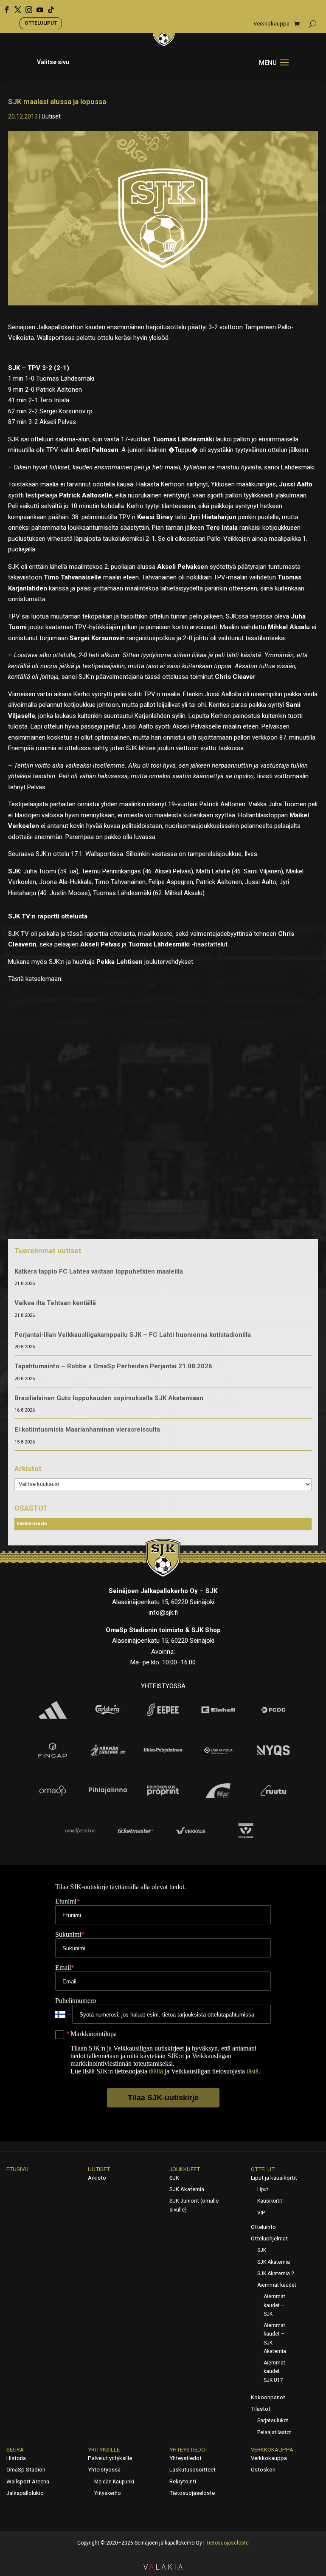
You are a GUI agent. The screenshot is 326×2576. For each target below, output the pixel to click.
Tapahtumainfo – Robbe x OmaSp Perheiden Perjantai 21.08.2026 (113, 1366)
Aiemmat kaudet (277, 2285)
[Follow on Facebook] (4, 7)
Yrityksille (104, 2450)
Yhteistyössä (104, 2470)
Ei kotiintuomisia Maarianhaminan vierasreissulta (87, 1429)
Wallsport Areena (28, 2481)
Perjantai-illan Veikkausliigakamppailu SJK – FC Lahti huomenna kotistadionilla (133, 1335)
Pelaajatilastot (274, 2432)
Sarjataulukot (273, 2421)
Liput (263, 2189)
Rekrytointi (183, 2481)
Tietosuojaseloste (192, 2493)
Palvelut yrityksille (110, 2458)
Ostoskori (263, 2470)
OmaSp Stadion (26, 2470)
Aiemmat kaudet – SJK (274, 2305)
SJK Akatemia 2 (276, 2274)
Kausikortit (270, 2201)
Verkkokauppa (271, 24)
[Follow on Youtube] (37, 7)
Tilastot (261, 2409)
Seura (15, 2450)
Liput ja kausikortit (274, 2178)
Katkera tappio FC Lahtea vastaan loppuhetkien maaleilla (99, 1271)
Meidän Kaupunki (114, 2482)
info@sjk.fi (163, 1613)
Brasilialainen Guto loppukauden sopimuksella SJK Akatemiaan (109, 1398)
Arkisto (97, 2178)
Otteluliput (41, 23)
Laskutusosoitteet (193, 2470)
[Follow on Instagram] (26, 7)
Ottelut (263, 2169)
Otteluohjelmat (269, 2238)
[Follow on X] (15, 7)
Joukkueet (185, 2169)
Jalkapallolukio (25, 2493)
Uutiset (51, 116)
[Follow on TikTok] (48, 7)
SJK (174, 2178)
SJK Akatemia (187, 2189)
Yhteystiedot (189, 2450)
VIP (261, 2213)
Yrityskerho (107, 2493)
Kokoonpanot (268, 2397)
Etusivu (17, 2169)
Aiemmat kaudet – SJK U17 (274, 2371)
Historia (16, 2458)
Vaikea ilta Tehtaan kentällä (55, 1303)
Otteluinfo (263, 2227)
